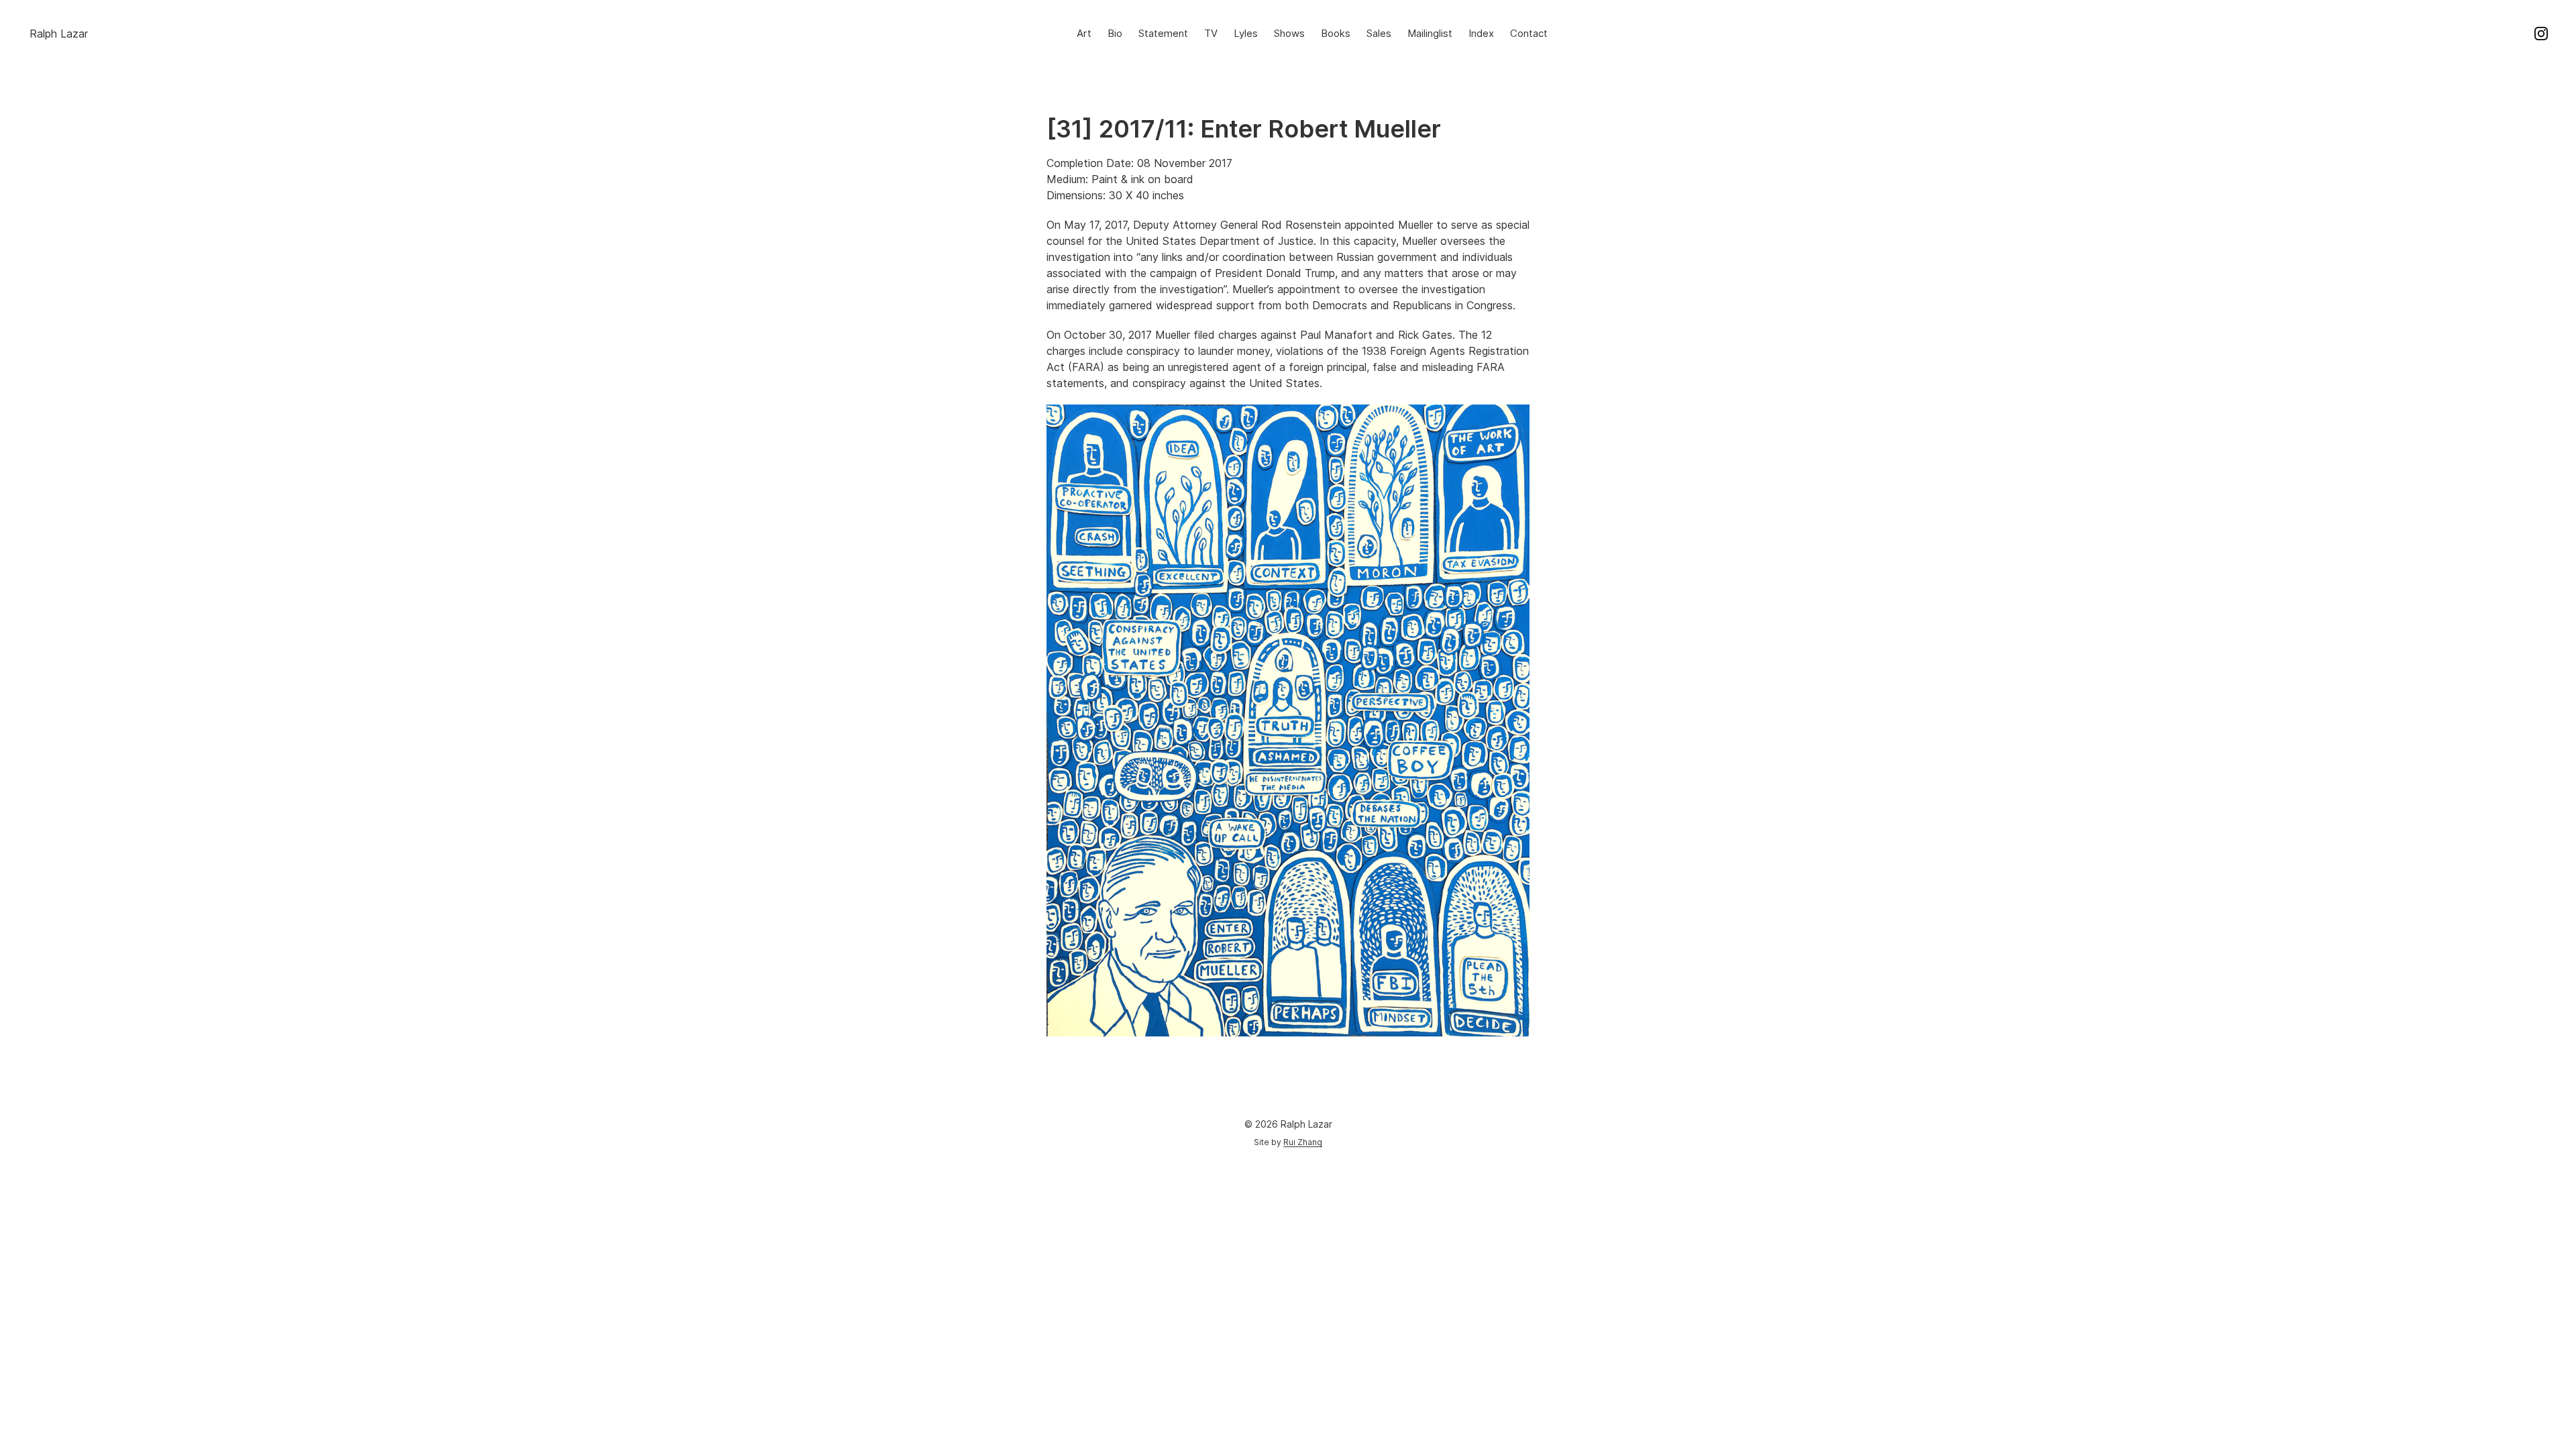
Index (1481, 33)
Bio (1115, 33)
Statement (1163, 33)
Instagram (2541, 34)
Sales (1379, 33)
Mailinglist (1430, 33)
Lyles (1246, 33)
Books (1336, 33)
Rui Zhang (1303, 1142)
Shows (1289, 33)
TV (1211, 33)
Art (1084, 33)
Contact (1529, 33)
